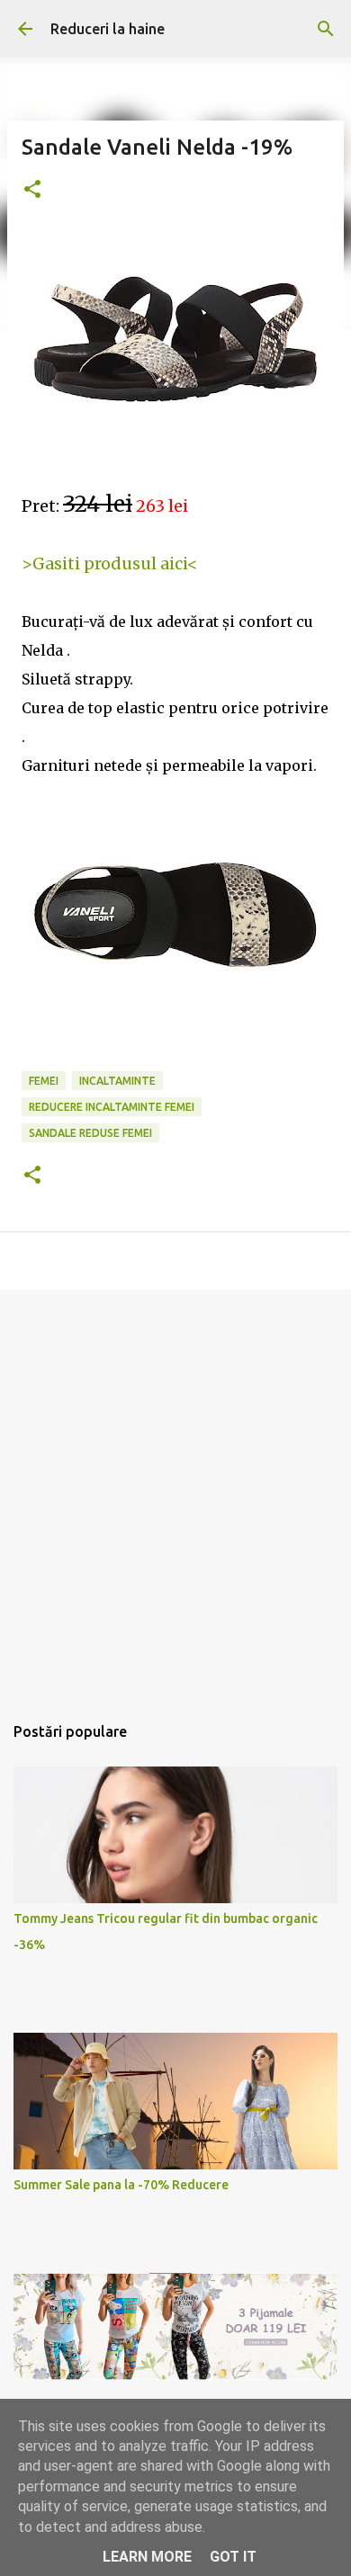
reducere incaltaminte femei (112, 1107)
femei (44, 1081)
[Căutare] (326, 29)
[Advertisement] (175, 1492)
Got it (233, 2557)
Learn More (147, 2557)
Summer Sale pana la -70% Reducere (121, 2185)
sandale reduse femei (90, 1133)
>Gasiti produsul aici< (110, 563)
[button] (32, 190)
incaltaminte (117, 1081)
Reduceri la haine (108, 29)
